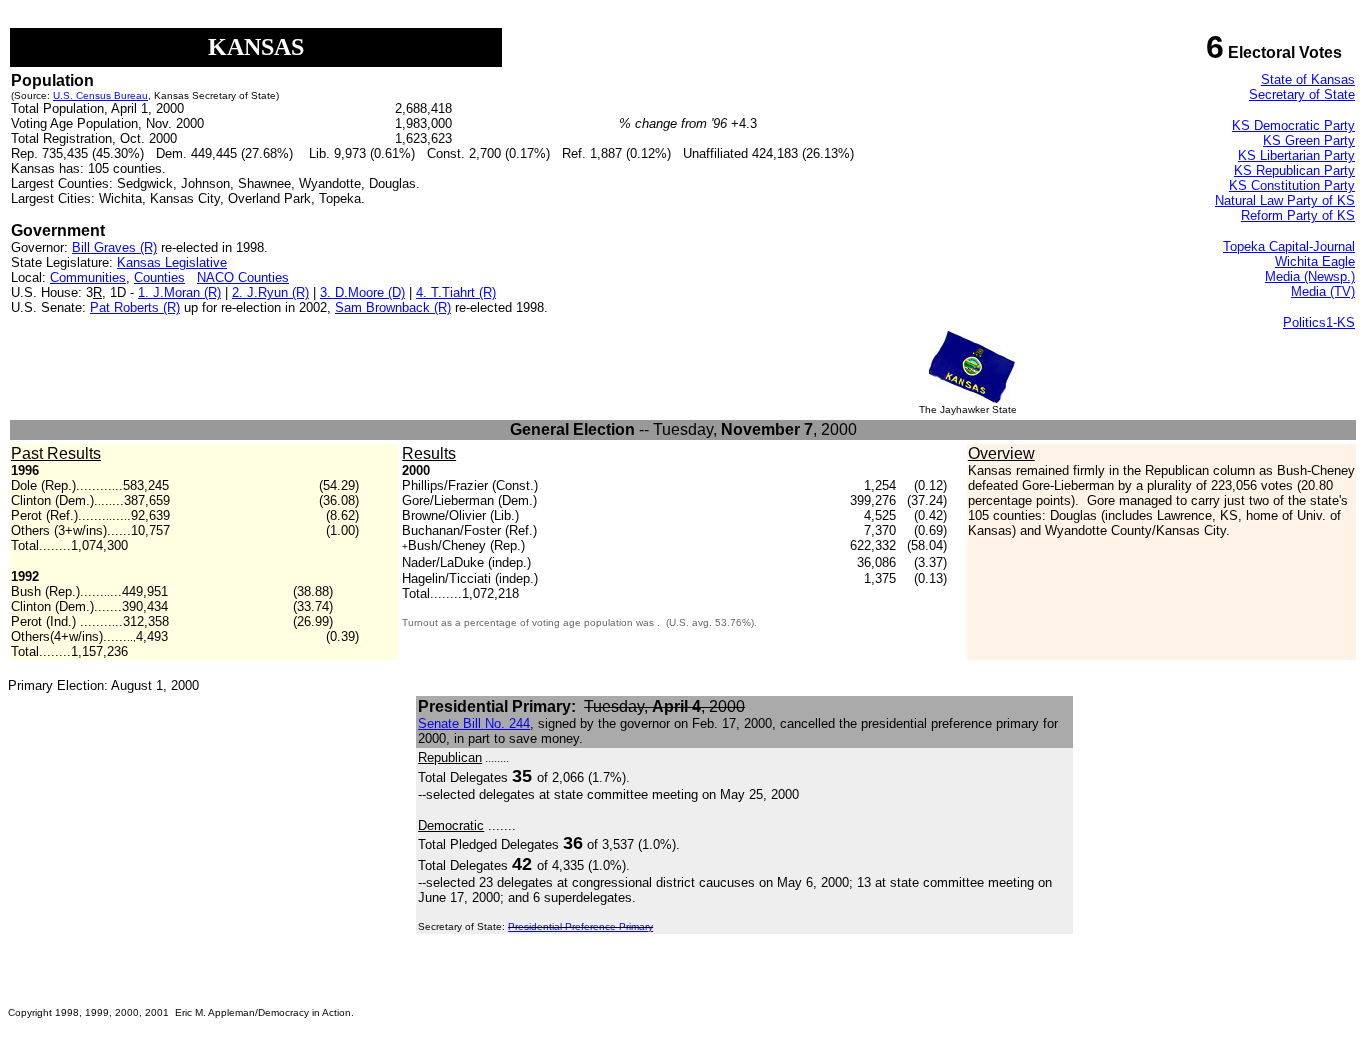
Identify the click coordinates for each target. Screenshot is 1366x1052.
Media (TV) (1323, 291)
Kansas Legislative (172, 262)
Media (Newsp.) (1310, 276)
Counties (159, 277)
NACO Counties (243, 277)
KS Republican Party (1294, 170)
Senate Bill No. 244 (474, 723)
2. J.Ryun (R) (270, 292)
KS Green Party (1309, 140)
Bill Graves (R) (114, 247)
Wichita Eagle (1315, 261)
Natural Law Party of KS (1285, 200)
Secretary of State (1302, 94)
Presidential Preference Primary (580, 926)
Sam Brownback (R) (393, 307)
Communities (88, 277)
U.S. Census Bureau (100, 95)
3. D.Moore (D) (362, 292)
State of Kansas (1308, 79)
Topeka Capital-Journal (1289, 246)
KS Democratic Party (1293, 125)
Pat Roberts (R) (135, 307)
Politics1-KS (1319, 322)
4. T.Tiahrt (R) (456, 292)
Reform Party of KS (1298, 215)
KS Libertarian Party (1296, 155)
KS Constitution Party (1292, 185)
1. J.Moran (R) (179, 292)
